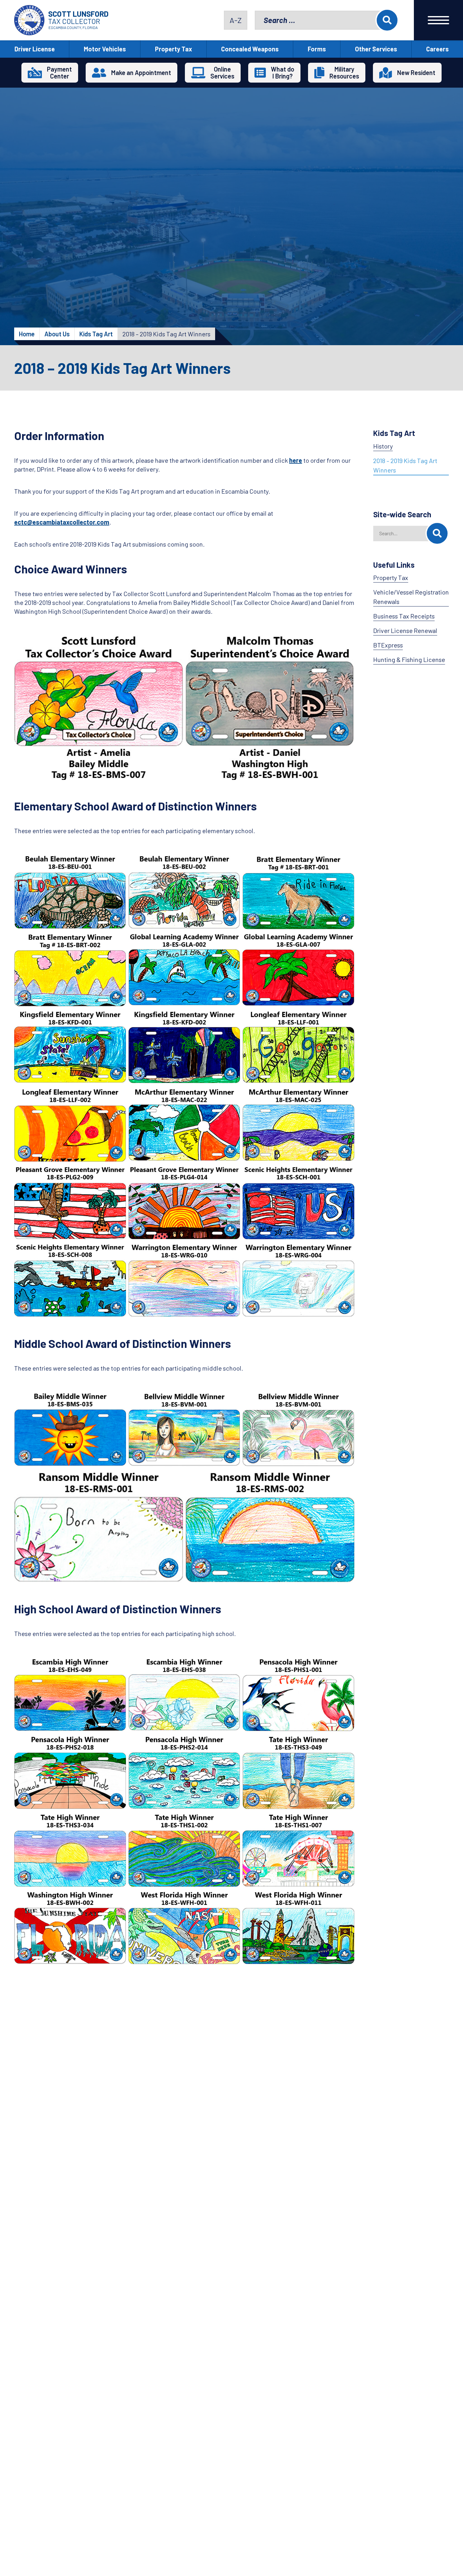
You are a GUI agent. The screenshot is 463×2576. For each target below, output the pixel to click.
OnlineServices (222, 73)
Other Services (376, 49)
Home (27, 334)
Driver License (35, 49)
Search (387, 20)
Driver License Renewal (405, 630)
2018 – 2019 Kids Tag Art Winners (405, 465)
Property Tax (174, 49)
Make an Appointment (141, 73)
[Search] (437, 533)
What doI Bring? (283, 73)
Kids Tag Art (96, 334)
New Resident (416, 73)
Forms (317, 49)
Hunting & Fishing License (409, 659)
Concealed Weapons (250, 49)
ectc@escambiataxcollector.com (62, 522)
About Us (57, 334)
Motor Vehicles (105, 49)
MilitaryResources (344, 73)
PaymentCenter (59, 73)
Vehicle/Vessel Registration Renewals (411, 597)
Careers (437, 49)
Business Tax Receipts (404, 616)
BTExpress (388, 645)
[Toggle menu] (438, 20)
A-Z (236, 20)
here (296, 460)
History (383, 446)
